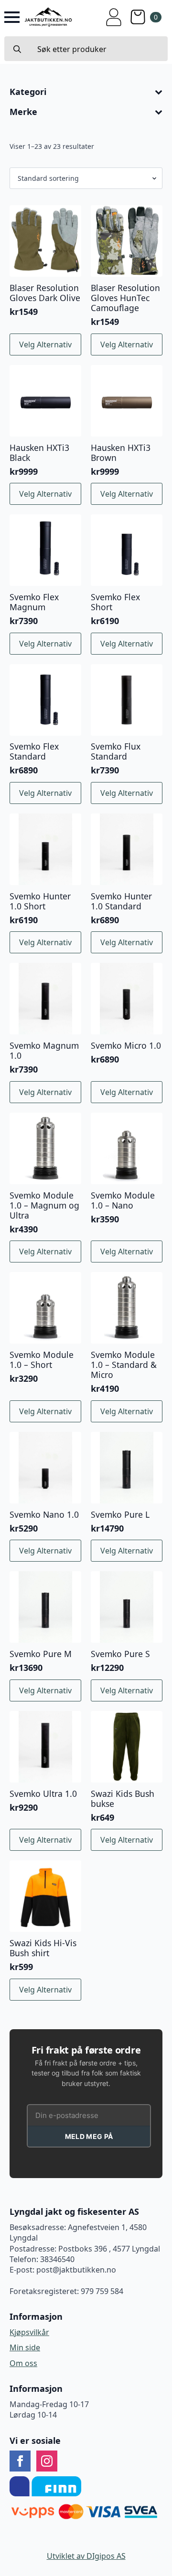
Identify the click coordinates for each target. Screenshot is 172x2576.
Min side (25, 2347)
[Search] (17, 49)
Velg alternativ (45, 344)
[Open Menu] (12, 17)
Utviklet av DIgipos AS (86, 2556)
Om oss (23, 2363)
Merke (23, 112)
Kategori (28, 92)
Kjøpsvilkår (29, 2332)
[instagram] (47, 2461)
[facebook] (20, 2461)
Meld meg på (89, 2136)
